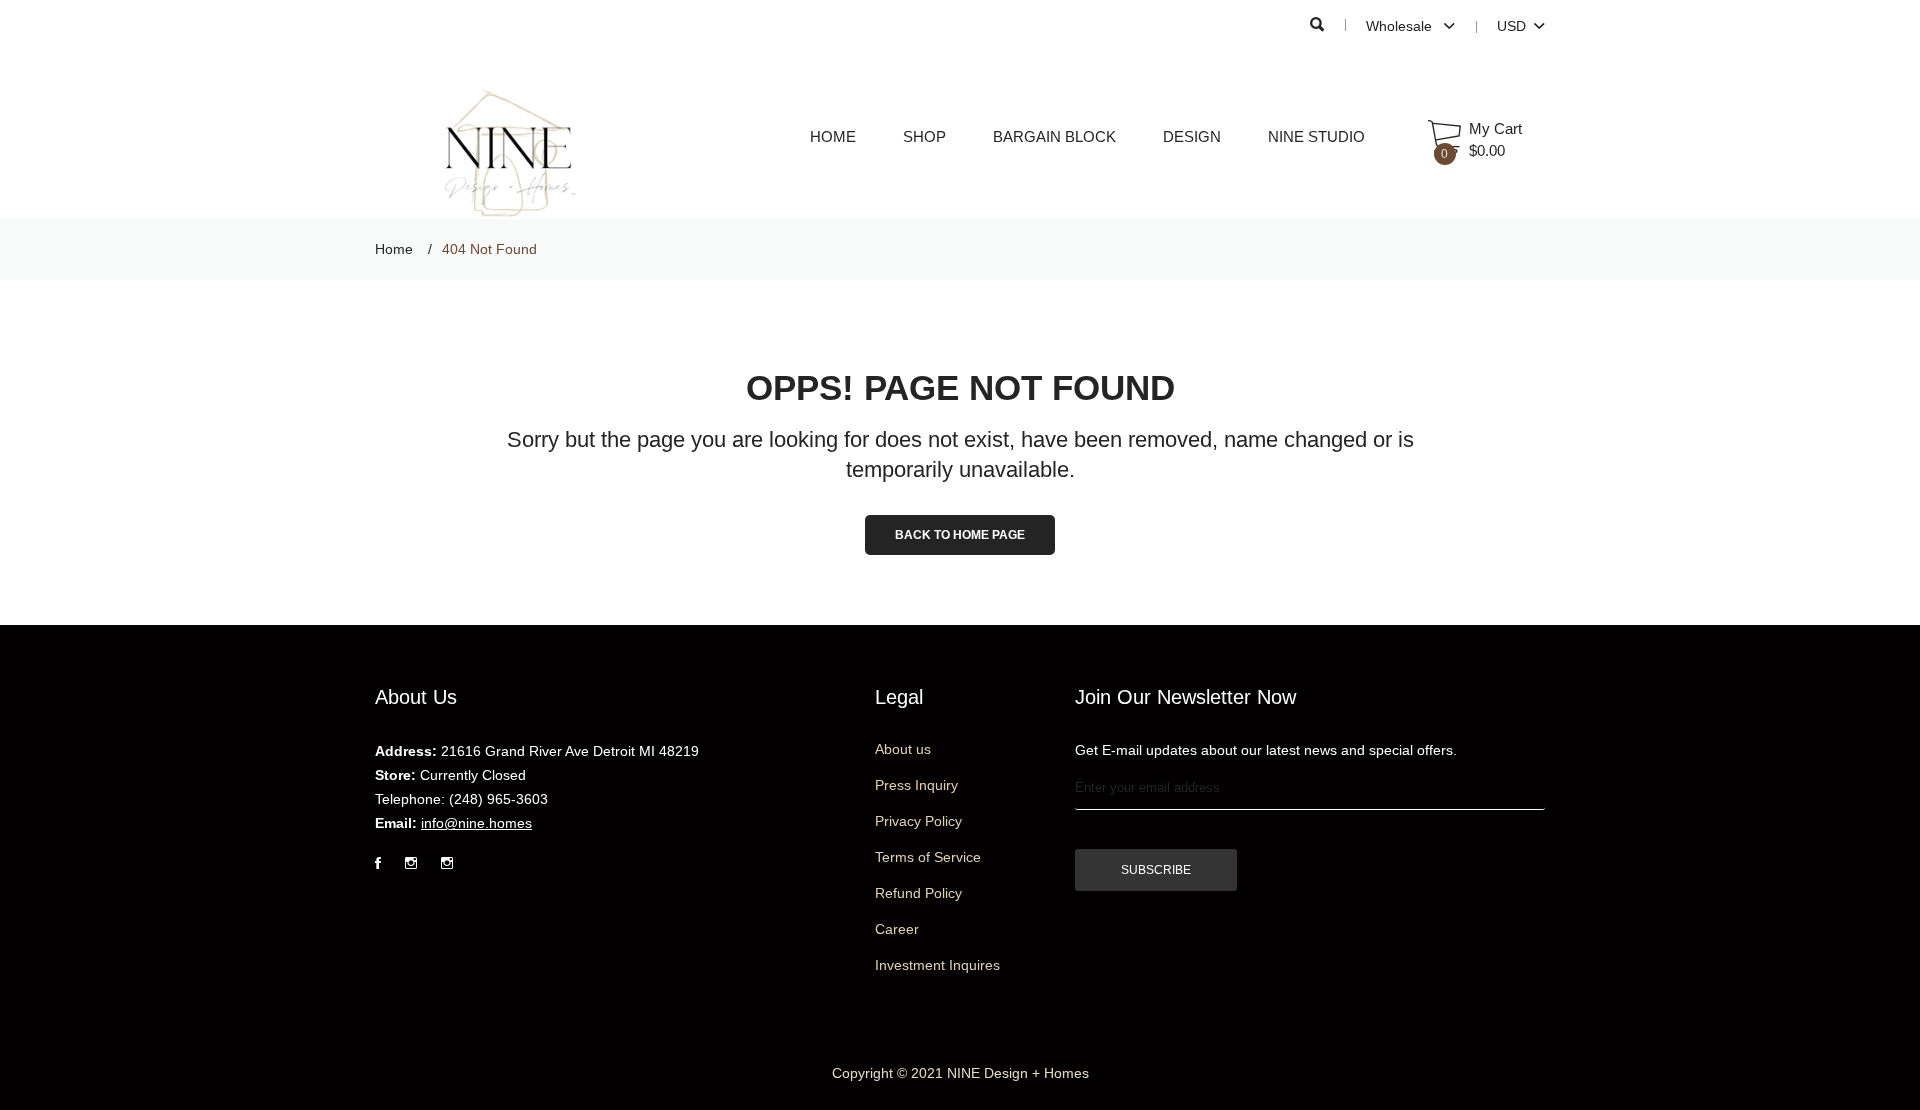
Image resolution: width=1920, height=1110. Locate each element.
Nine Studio (1316, 136)
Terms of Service (928, 857)
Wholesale (1401, 26)
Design (1192, 136)
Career (897, 929)
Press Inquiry (916, 785)
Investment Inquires (937, 965)
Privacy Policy (918, 821)
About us (903, 749)
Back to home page (960, 535)
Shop (924, 136)
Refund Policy (918, 893)
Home (833, 136)
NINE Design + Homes (1018, 1073)
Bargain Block (1054, 136)
